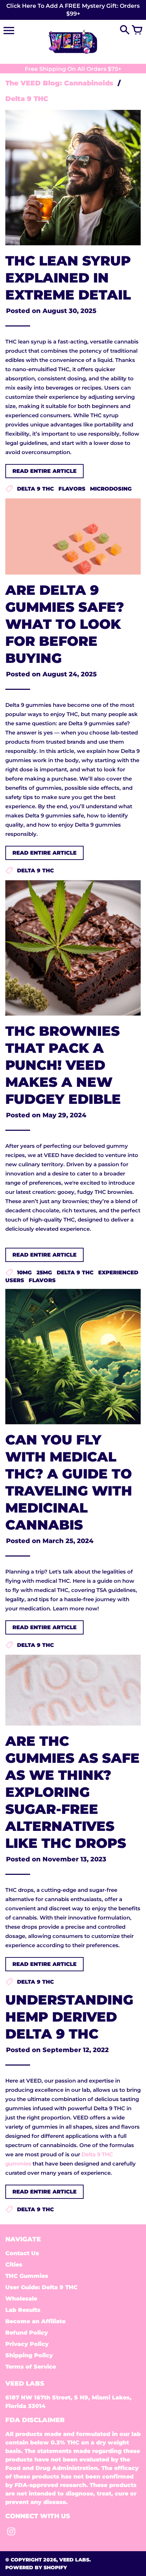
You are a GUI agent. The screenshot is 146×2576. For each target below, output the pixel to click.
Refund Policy (27, 2333)
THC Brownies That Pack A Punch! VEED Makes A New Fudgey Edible (63, 1065)
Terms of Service (31, 2367)
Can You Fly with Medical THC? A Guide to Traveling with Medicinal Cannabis (69, 1482)
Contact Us (22, 2253)
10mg (24, 1272)
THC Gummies (27, 2276)
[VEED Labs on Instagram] (11, 2533)
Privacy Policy (27, 2344)
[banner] (73, 10)
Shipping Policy (29, 2355)
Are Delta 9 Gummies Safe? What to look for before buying (65, 624)
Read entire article (44, 471)
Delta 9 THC (35, 489)
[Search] (125, 30)
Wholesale (21, 2299)
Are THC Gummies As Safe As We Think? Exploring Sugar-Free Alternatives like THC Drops (72, 1792)
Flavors (72, 489)
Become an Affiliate (35, 2321)
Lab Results (23, 2310)
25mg (44, 1272)
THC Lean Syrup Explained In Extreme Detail (68, 278)
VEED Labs (74, 2560)
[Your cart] (137, 30)
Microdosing (111, 489)
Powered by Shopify (36, 2567)
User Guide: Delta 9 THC (41, 2287)
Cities (14, 2265)
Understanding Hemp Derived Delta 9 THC (69, 2017)
